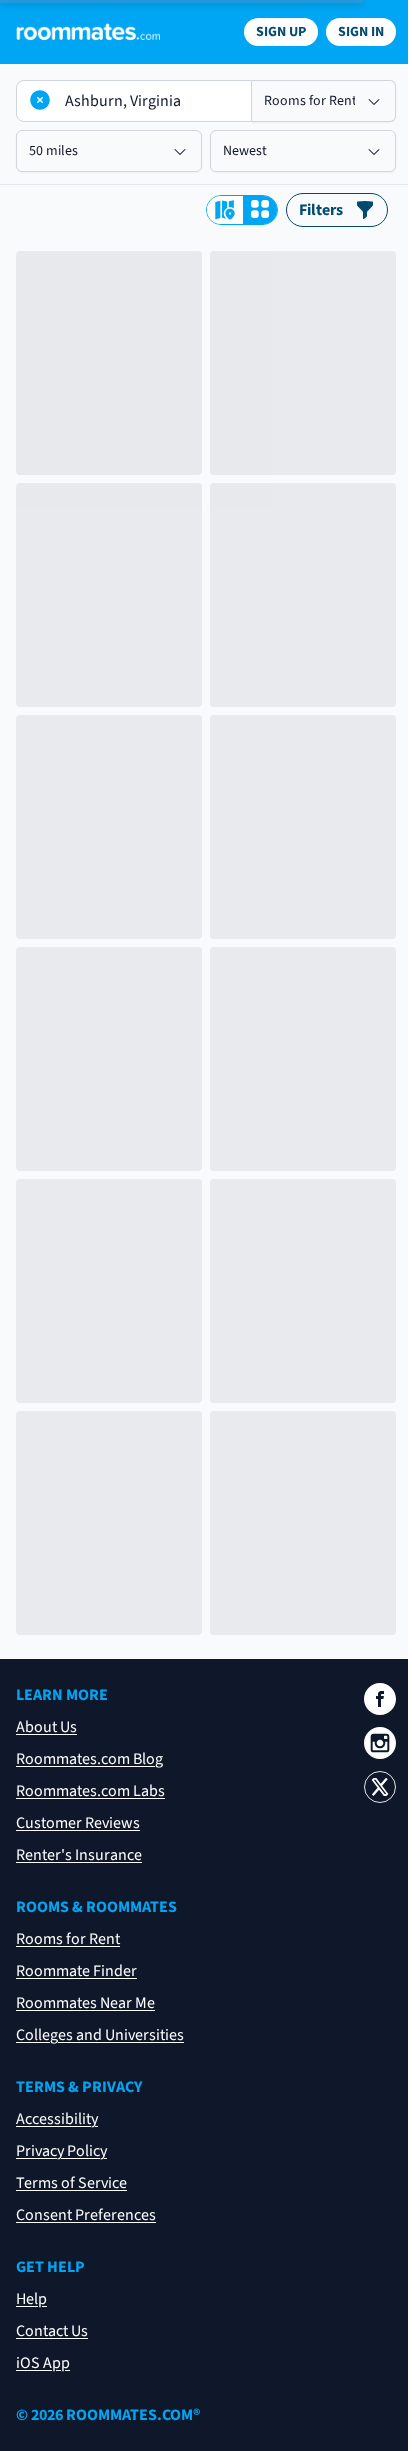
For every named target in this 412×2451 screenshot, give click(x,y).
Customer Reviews (78, 1823)
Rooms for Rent (68, 1939)
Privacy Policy (61, 2151)
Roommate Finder (76, 1971)
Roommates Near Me (85, 2003)
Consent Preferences (86, 2215)
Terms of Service (71, 2183)
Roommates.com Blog (89, 1759)
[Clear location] (40, 100)
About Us (46, 1727)
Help (31, 2299)
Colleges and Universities (100, 2035)
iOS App (43, 2363)
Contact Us (52, 2331)
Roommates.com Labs (90, 1791)
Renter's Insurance (79, 1855)
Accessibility (57, 2119)
